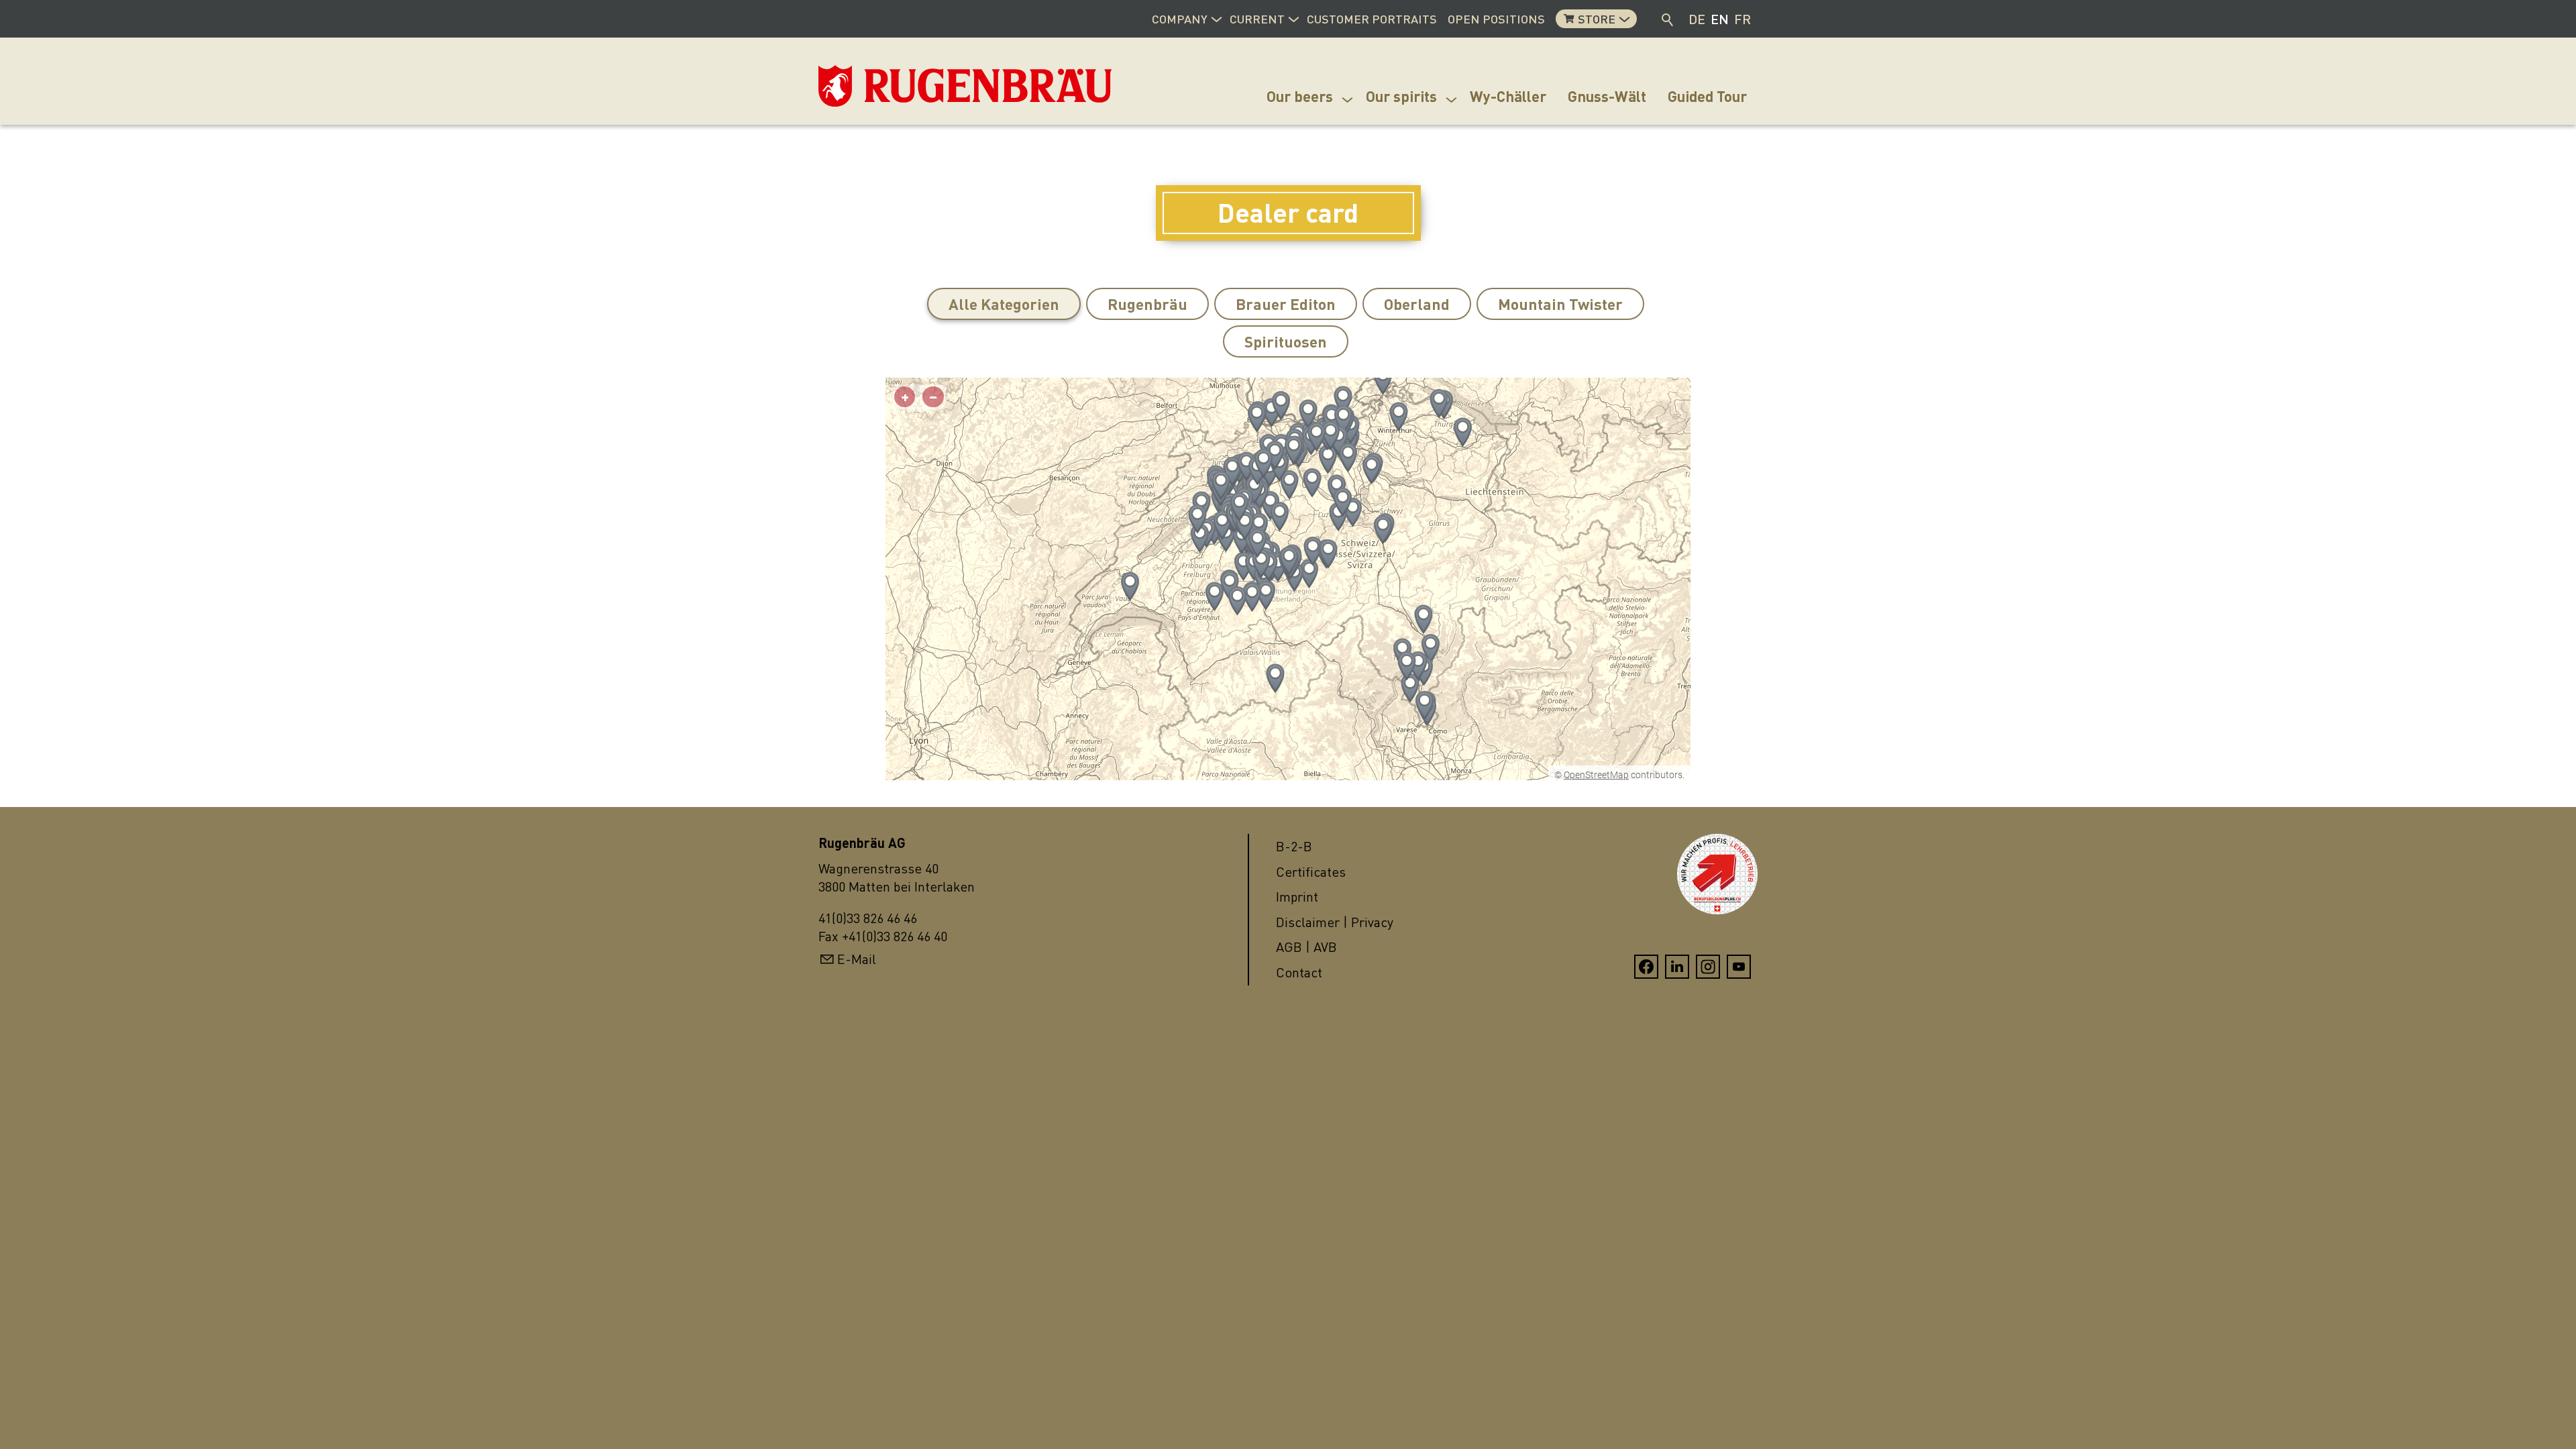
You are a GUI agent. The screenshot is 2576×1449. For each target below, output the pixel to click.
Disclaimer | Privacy (1335, 922)
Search (1668, 19)
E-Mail (857, 959)
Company (1180, 19)
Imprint (1297, 897)
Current (1257, 19)
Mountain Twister (1560, 304)
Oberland (1417, 304)
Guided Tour (1707, 96)
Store (1597, 19)
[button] (1216, 17)
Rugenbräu (1147, 304)
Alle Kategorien (1004, 304)
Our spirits (1401, 96)
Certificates (1311, 872)
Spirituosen (1286, 341)
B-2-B (1294, 846)
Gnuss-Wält (1607, 96)
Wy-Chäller (1508, 96)
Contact (1299, 972)
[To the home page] (885, 86)
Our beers (1300, 96)
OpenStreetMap (1596, 775)
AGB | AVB (1306, 947)
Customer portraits (1372, 19)
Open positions (1496, 19)
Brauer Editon (1286, 304)
